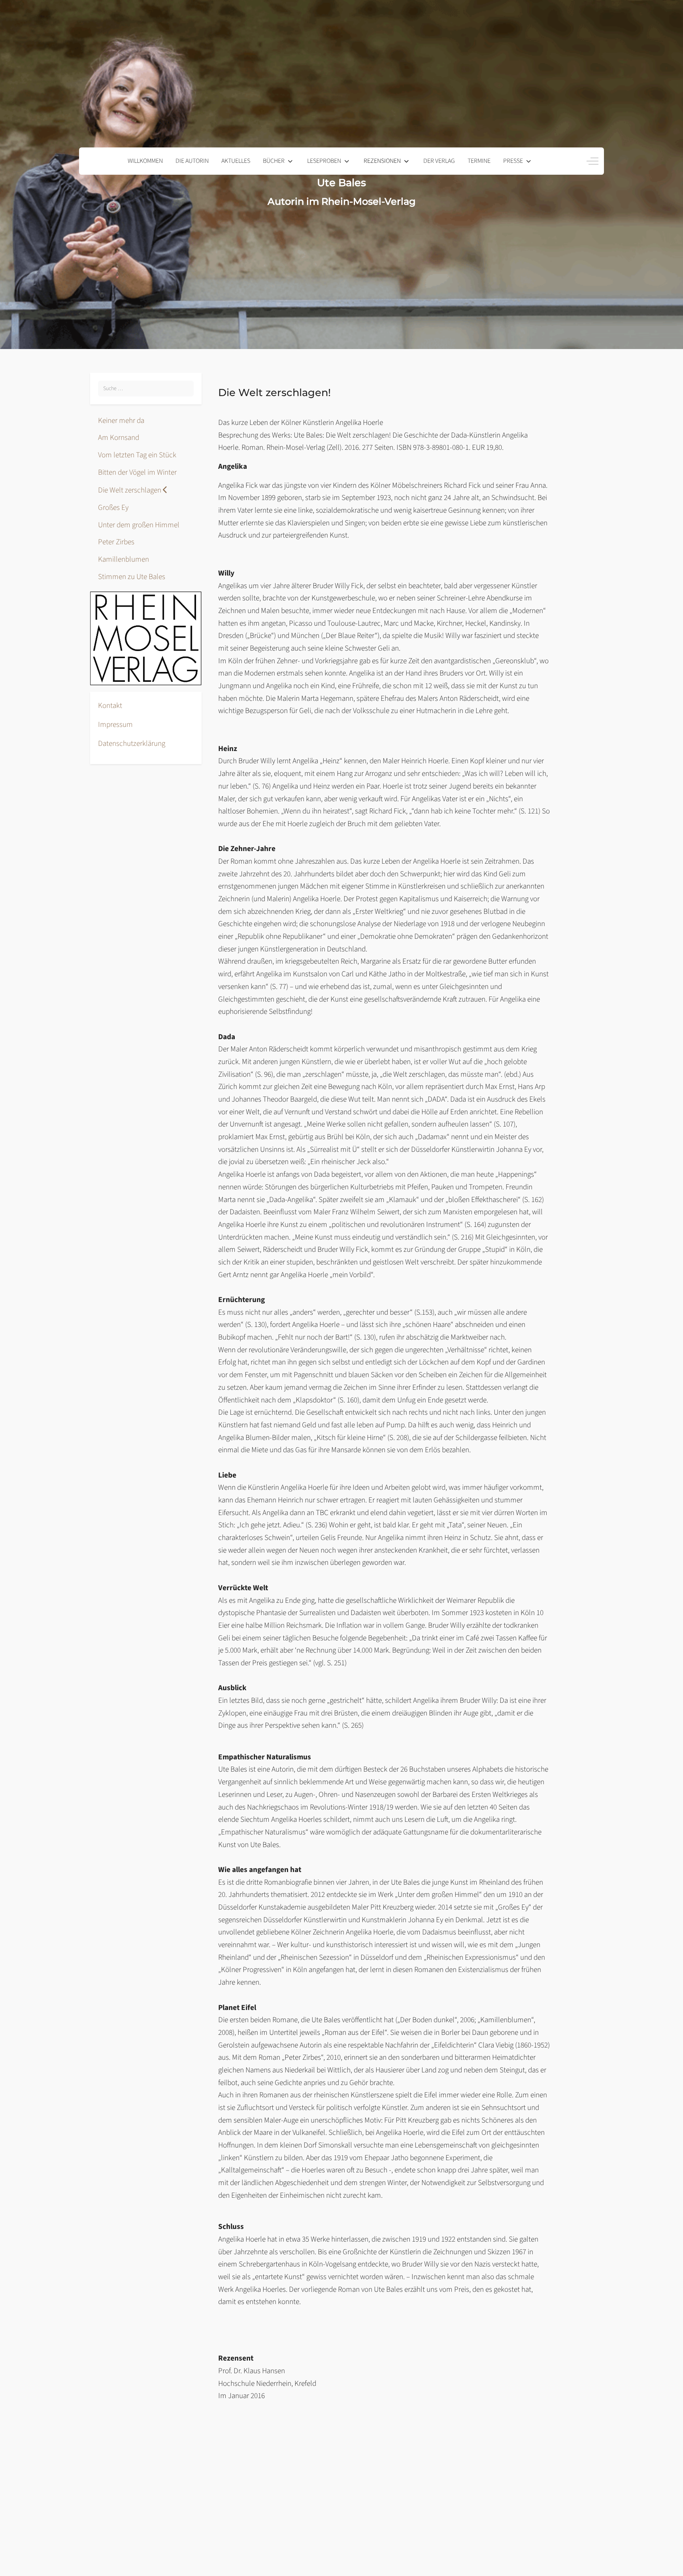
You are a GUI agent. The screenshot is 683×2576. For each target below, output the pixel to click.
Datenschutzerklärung (132, 744)
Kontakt (110, 706)
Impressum (115, 725)
